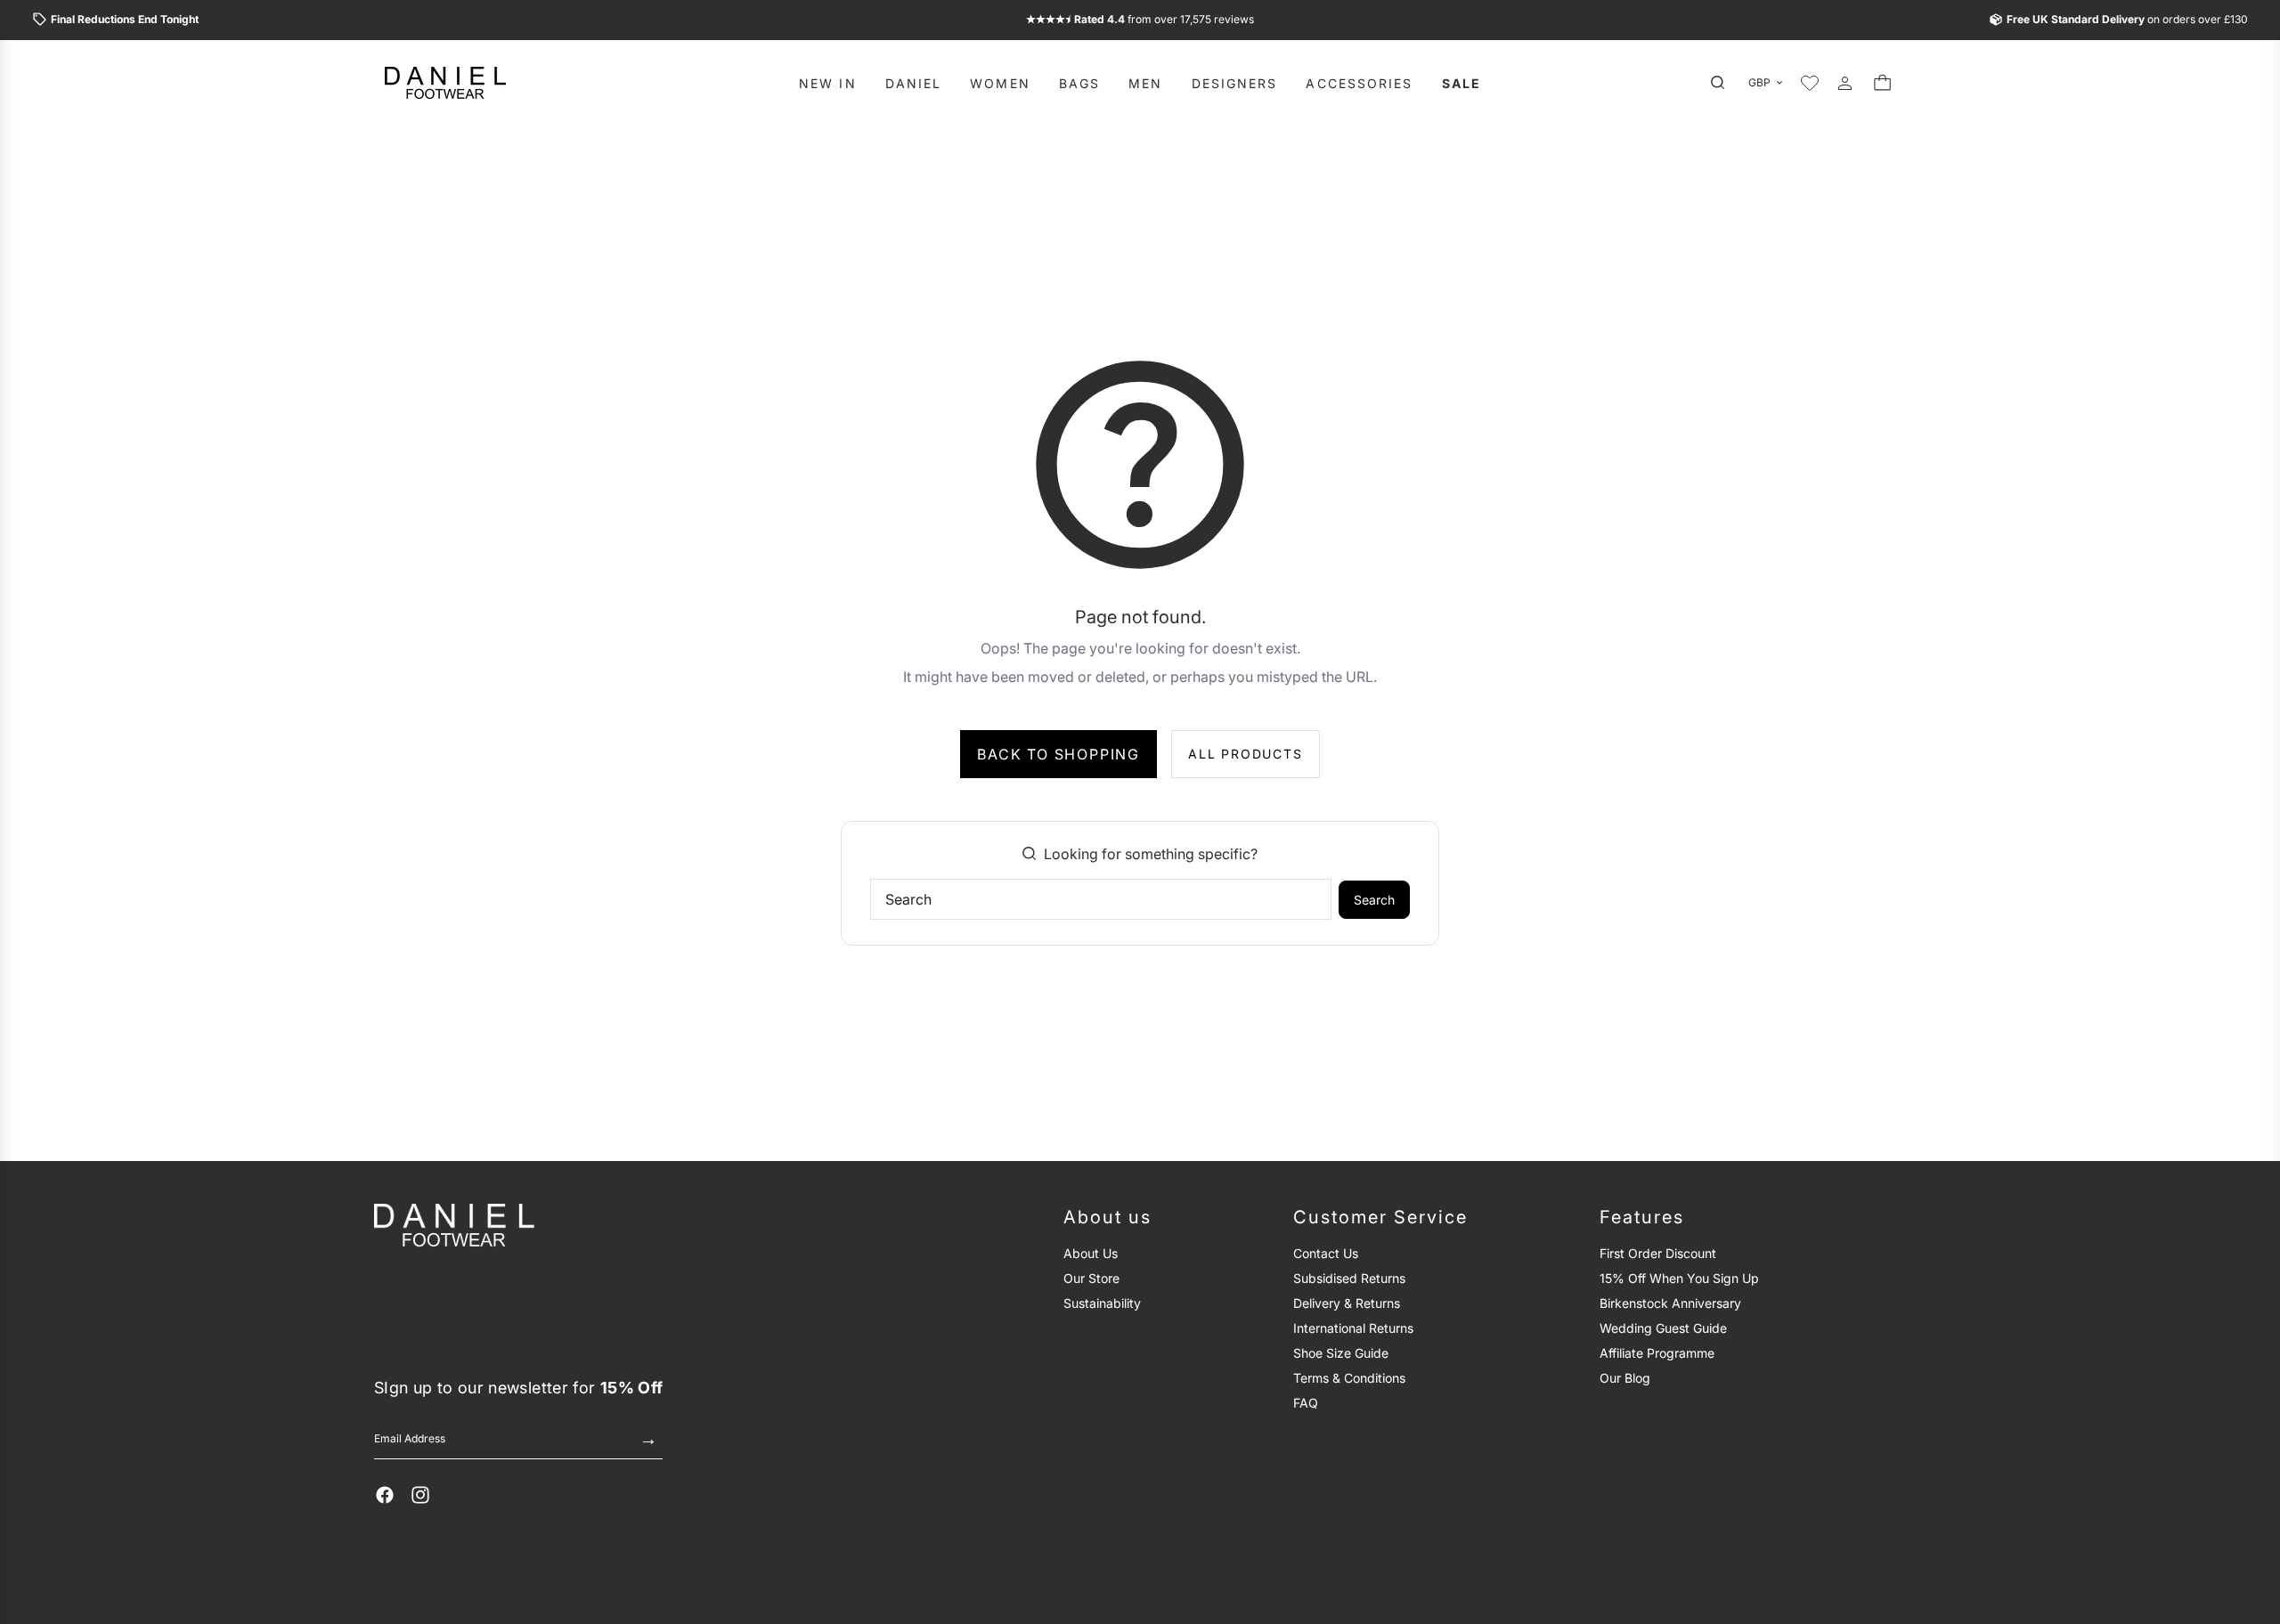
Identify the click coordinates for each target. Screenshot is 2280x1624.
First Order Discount (1658, 1253)
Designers (1235, 82)
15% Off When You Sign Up (1679, 1278)
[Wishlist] (1810, 83)
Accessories (1359, 82)
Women (1000, 82)
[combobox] (1101, 899)
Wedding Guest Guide (1663, 1328)
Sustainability (1102, 1303)
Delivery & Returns (1347, 1303)
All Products (1246, 754)
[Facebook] (385, 1495)
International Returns (1353, 1328)
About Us (1091, 1253)
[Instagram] (420, 1495)
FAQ (1306, 1403)
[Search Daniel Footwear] (1722, 83)
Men (1145, 82)
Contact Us (1326, 1253)
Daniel (914, 82)
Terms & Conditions (1349, 1378)
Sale (1462, 82)
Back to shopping (1059, 754)
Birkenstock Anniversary (1670, 1303)
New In (828, 82)
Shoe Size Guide (1341, 1353)
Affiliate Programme (1657, 1353)
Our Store (1091, 1278)
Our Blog (1625, 1378)
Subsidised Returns (1349, 1278)
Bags (1079, 82)
